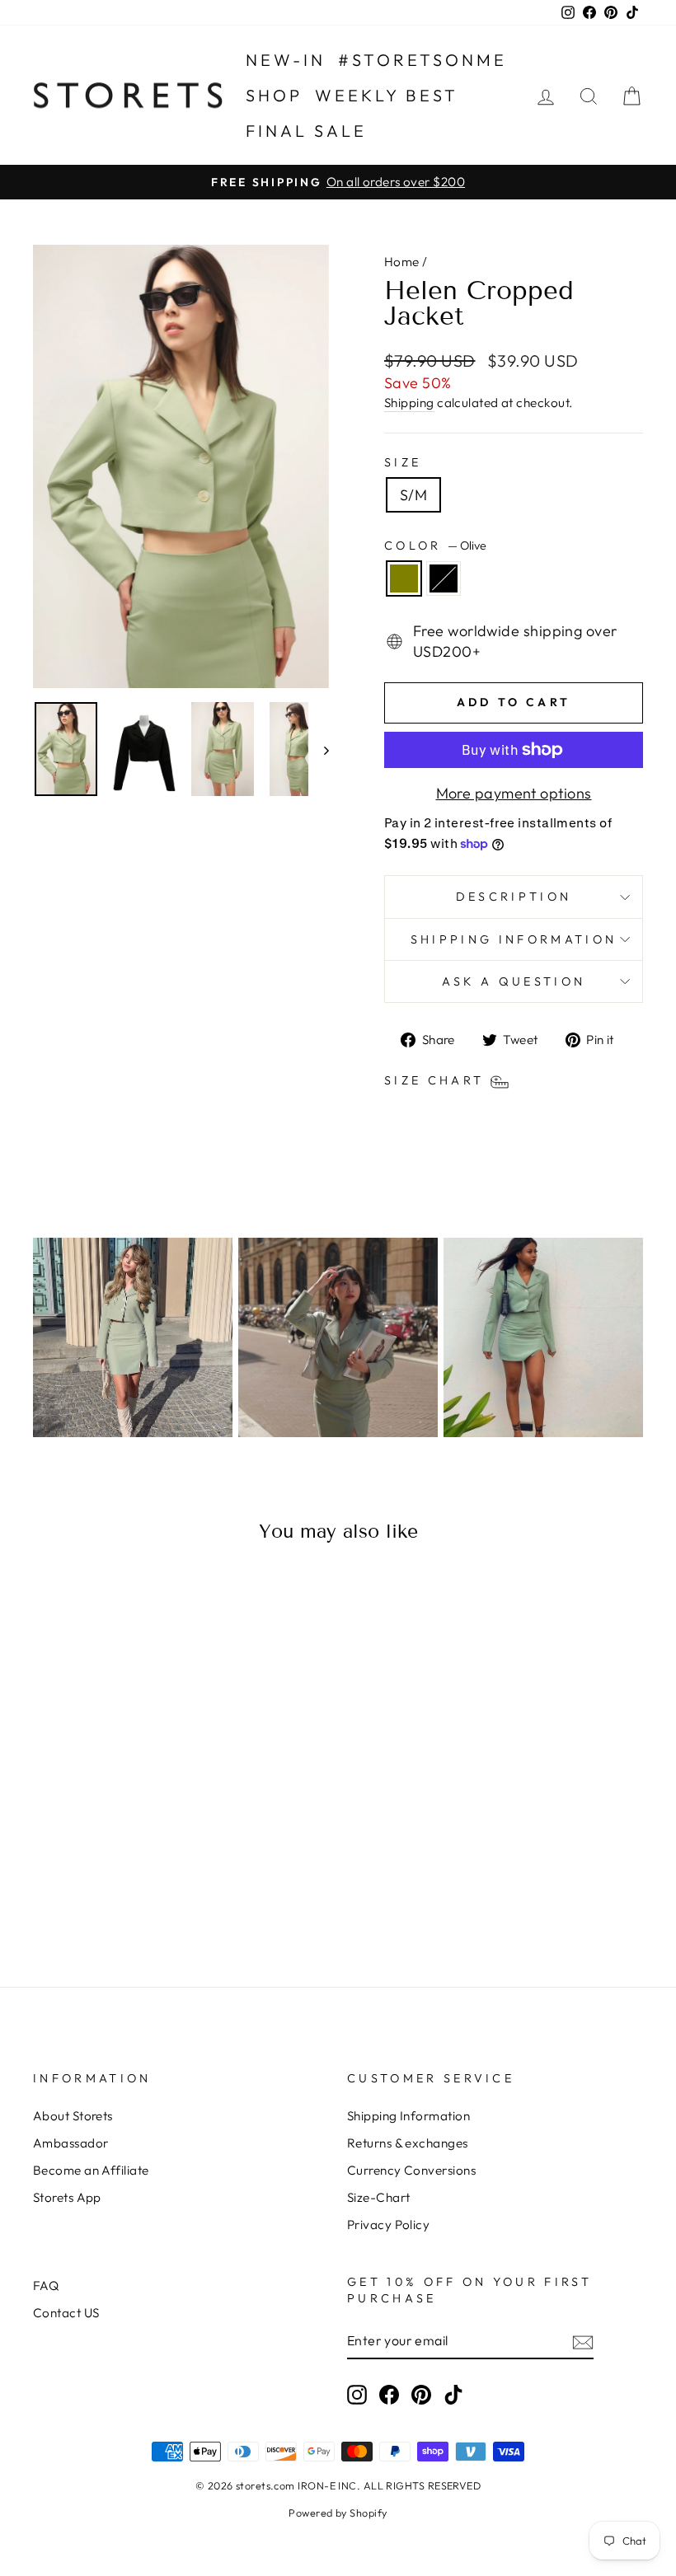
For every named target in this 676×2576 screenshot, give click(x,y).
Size (403, 462)
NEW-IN (286, 60)
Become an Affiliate (91, 2170)
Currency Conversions (411, 2170)
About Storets (73, 2116)
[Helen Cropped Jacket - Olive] (91, 1889)
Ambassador (71, 2143)
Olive (404, 578)
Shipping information (514, 939)
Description (514, 897)
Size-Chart (379, 2197)
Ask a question (514, 981)
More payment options (514, 793)
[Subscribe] (583, 2342)
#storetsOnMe (422, 60)
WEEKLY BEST (387, 95)
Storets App (67, 2197)
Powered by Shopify (338, 2513)
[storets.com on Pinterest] (421, 2394)
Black (444, 578)
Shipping (409, 403)
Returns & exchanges (408, 2143)
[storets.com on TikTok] (453, 2394)
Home (402, 262)
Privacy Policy (388, 2225)
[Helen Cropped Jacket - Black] (113, 1889)
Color (435, 546)
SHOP (274, 95)
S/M (413, 495)
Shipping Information (408, 2116)
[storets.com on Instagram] (357, 2394)
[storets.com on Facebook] (389, 2394)
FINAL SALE (306, 131)
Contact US (66, 2313)
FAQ (46, 2286)
